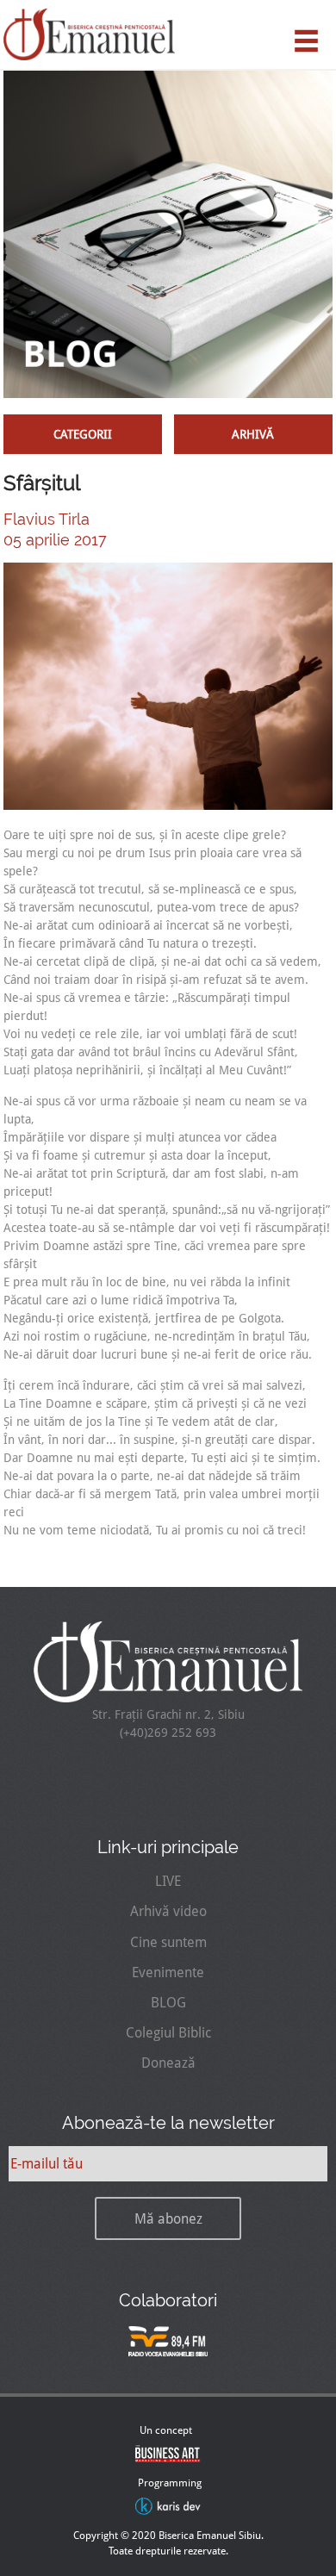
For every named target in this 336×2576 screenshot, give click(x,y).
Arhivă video (168, 1911)
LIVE (168, 1881)
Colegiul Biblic (168, 2033)
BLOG (168, 2003)
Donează (168, 2063)
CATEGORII (83, 434)
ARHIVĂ (253, 434)
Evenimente (168, 1972)
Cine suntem (168, 1942)
